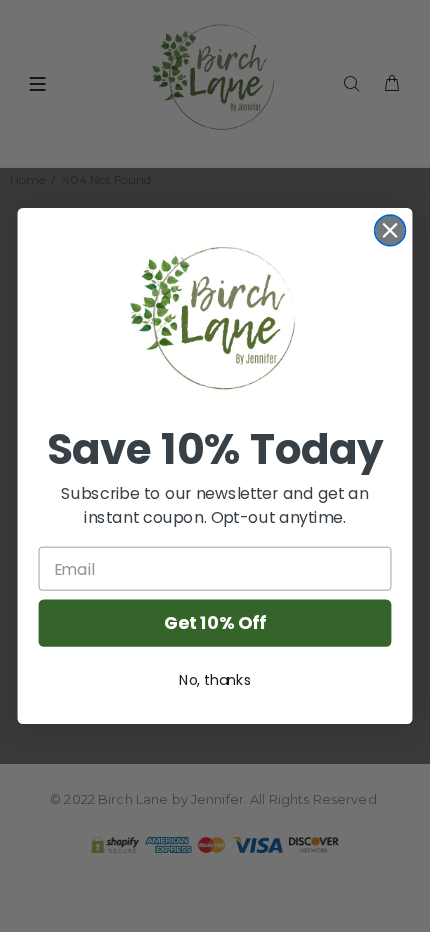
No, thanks (215, 680)
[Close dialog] (390, 230)
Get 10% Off (215, 623)
